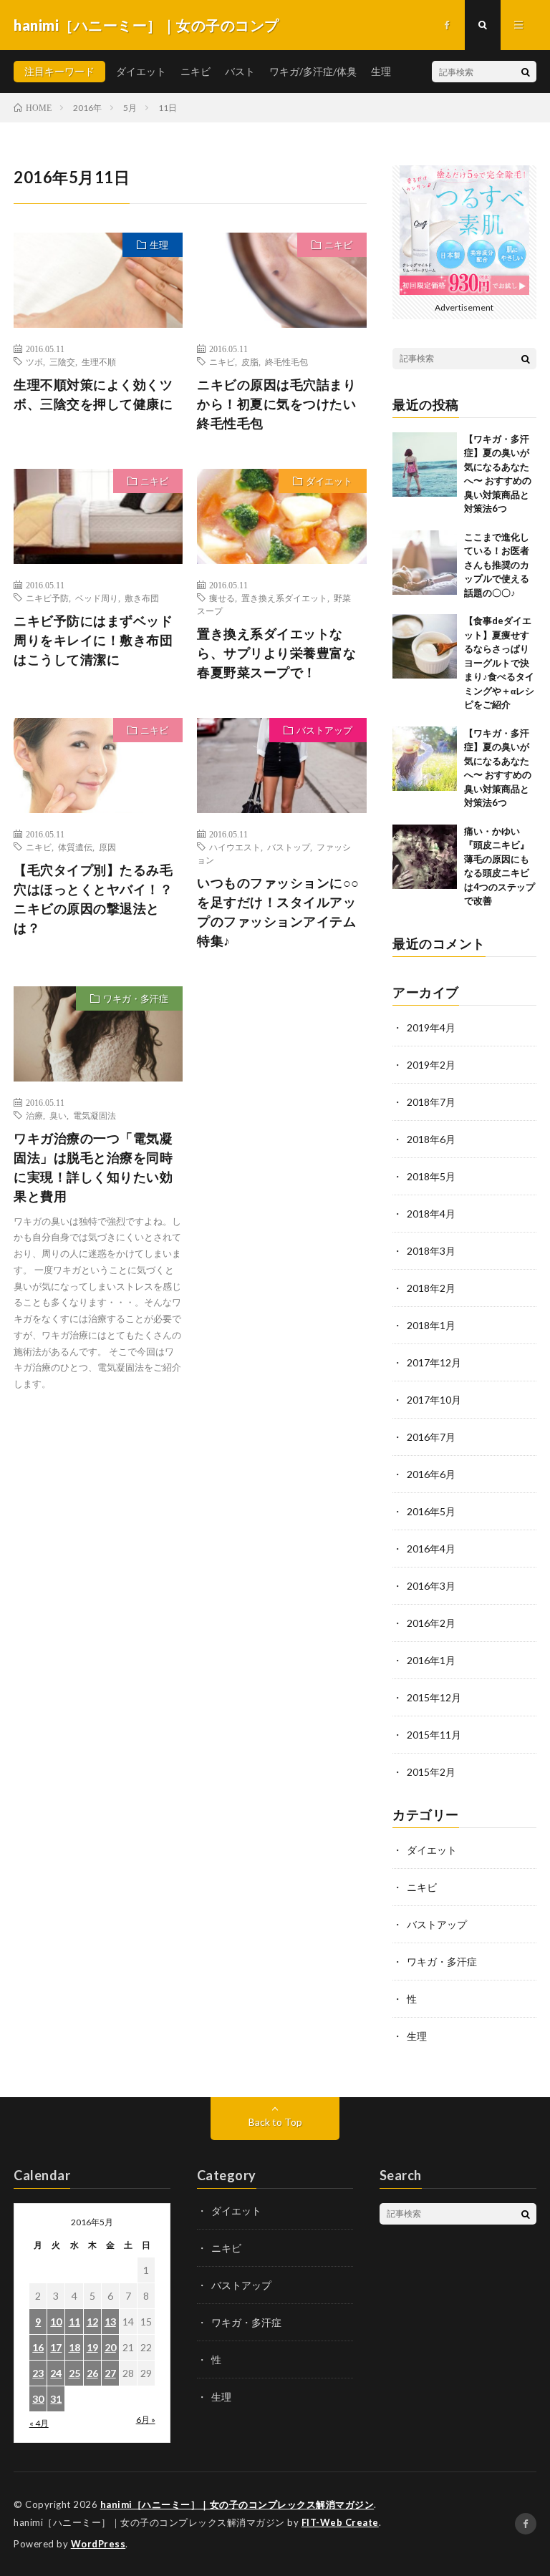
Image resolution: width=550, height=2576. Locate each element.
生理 (381, 71)
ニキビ (196, 71)
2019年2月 (431, 1065)
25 (74, 2373)
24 (56, 2373)
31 (56, 2399)
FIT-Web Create (340, 2522)
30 (38, 2399)
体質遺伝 (75, 847)
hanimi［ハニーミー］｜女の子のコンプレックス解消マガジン (237, 2504)
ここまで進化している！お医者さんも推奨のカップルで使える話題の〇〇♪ (497, 565)
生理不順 (99, 361)
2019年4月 (431, 1027)
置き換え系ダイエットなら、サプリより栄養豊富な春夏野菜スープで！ (276, 653)
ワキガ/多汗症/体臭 (313, 71)
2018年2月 (431, 1288)
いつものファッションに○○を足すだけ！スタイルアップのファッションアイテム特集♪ (278, 912)
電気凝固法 (95, 1115)
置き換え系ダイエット (284, 598)
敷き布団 (142, 598)
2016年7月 (431, 1437)
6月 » (146, 2420)
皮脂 (250, 361)
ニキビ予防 (47, 598)
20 (110, 2347)
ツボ (34, 361)
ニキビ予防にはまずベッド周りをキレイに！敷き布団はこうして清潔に (93, 640)
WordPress (98, 2544)
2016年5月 (431, 1511)
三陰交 (62, 361)
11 (74, 2322)
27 (110, 2373)
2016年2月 (431, 1623)
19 (92, 2347)
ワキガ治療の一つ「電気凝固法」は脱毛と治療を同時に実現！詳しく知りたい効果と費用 (93, 1167)
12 (92, 2322)
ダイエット (141, 71)
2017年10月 (434, 1400)
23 (38, 2373)
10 (56, 2322)
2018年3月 (431, 1251)
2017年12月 (434, 1362)
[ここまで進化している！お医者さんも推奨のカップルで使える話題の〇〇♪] (425, 563)
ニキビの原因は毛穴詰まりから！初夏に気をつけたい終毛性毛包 (276, 404)
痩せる (222, 598)
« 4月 (39, 2423)
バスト (240, 71)
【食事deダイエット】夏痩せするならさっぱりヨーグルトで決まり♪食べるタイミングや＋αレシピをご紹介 (499, 662)
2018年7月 (431, 1102)
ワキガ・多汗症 (136, 998)
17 (56, 2347)
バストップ (289, 847)
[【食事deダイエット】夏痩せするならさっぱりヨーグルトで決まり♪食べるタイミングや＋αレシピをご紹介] (425, 646)
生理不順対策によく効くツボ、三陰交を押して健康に (93, 394)
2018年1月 (431, 1325)
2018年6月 (431, 1139)
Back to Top (275, 2122)
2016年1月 (431, 1660)
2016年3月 (431, 1586)
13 (110, 2322)
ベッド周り (97, 598)
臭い (58, 1115)
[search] (526, 72)
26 (92, 2373)
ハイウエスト (235, 847)
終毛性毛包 (286, 361)
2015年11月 (434, 1735)
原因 (107, 847)
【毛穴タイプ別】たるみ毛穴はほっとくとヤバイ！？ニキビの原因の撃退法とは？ (93, 899)
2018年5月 (431, 1176)
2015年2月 (431, 1772)
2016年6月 (431, 1474)
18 (74, 2347)
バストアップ (324, 730)
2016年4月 (431, 1549)
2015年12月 (434, 1697)
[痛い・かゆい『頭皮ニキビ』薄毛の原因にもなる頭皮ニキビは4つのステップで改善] (425, 857)
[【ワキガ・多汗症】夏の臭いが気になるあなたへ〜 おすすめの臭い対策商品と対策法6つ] (425, 465)
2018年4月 (431, 1214)
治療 (34, 1115)
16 (38, 2347)
